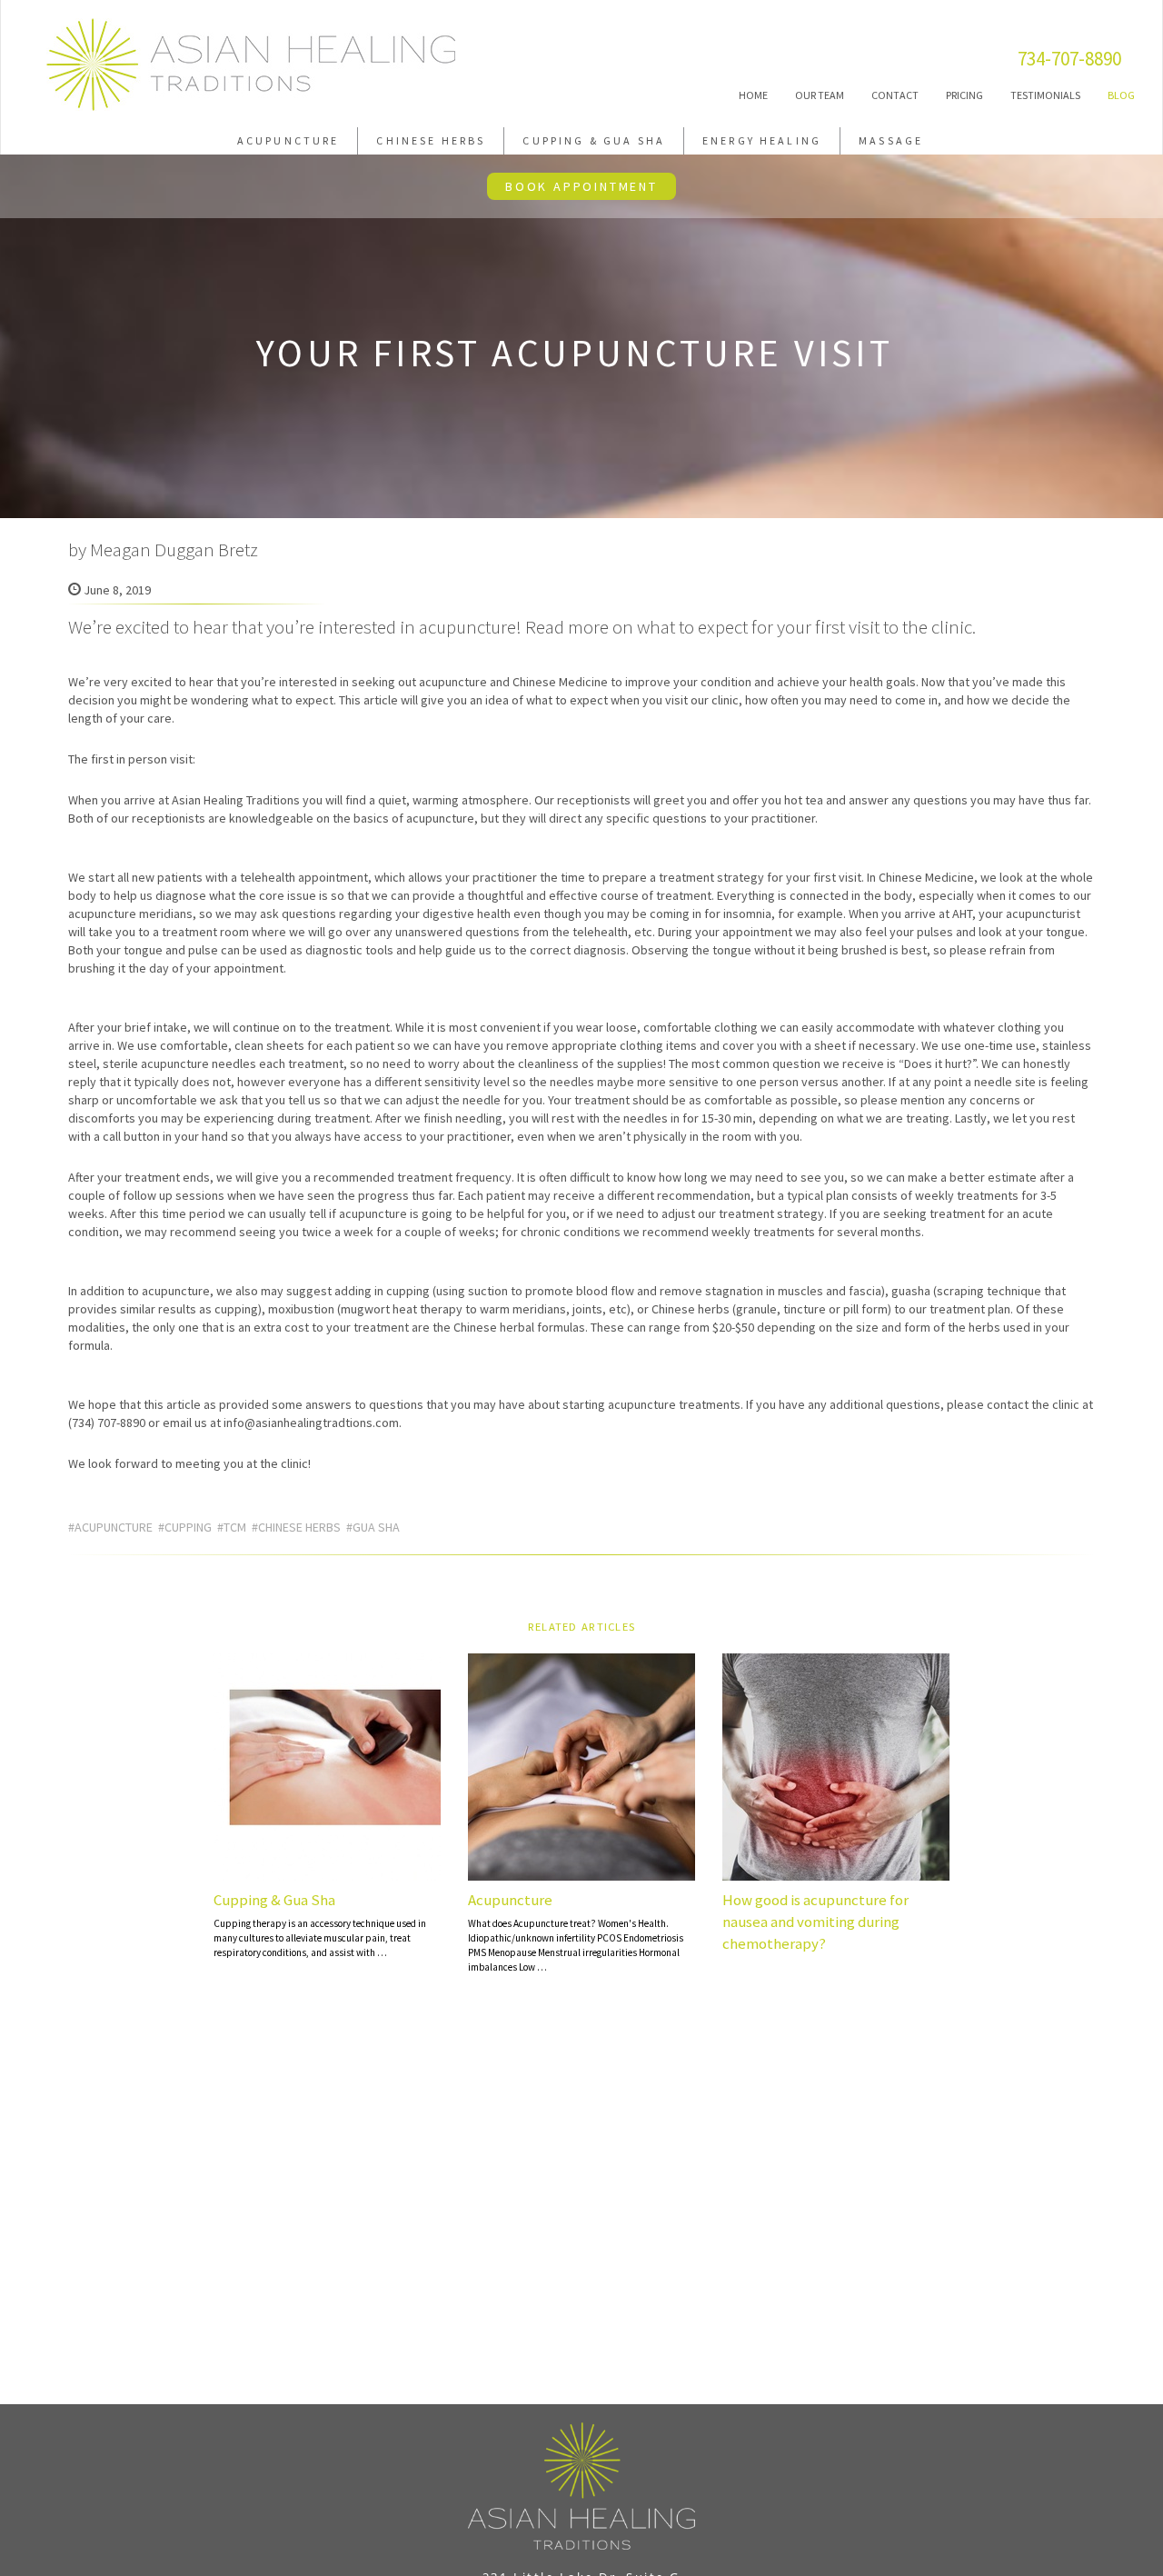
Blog (1121, 95)
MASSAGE (891, 140)
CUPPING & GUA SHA (594, 140)
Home (753, 95)
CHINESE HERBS (431, 140)
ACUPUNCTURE (288, 140)
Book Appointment (581, 186)
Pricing (964, 95)
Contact (895, 95)
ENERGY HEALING (762, 140)
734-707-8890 (1069, 59)
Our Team (820, 95)
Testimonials (1045, 95)
